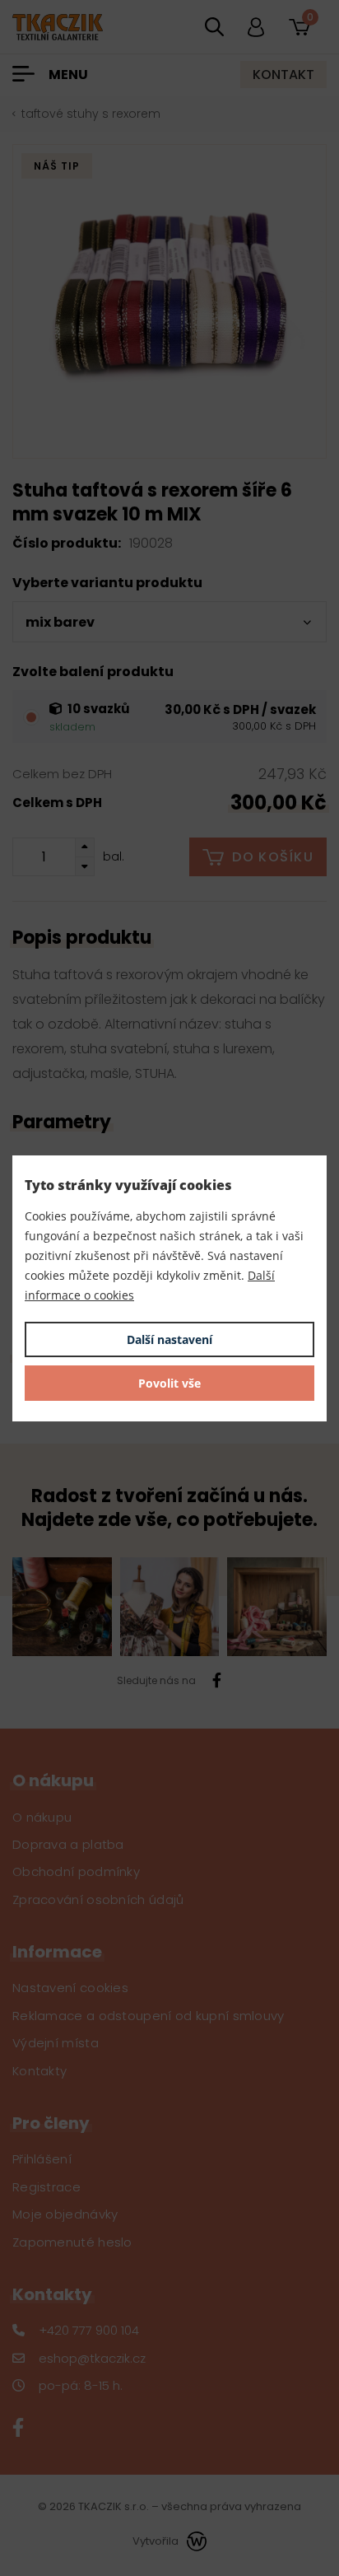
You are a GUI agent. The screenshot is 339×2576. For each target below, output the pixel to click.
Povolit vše (169, 1383)
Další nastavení (169, 1339)
